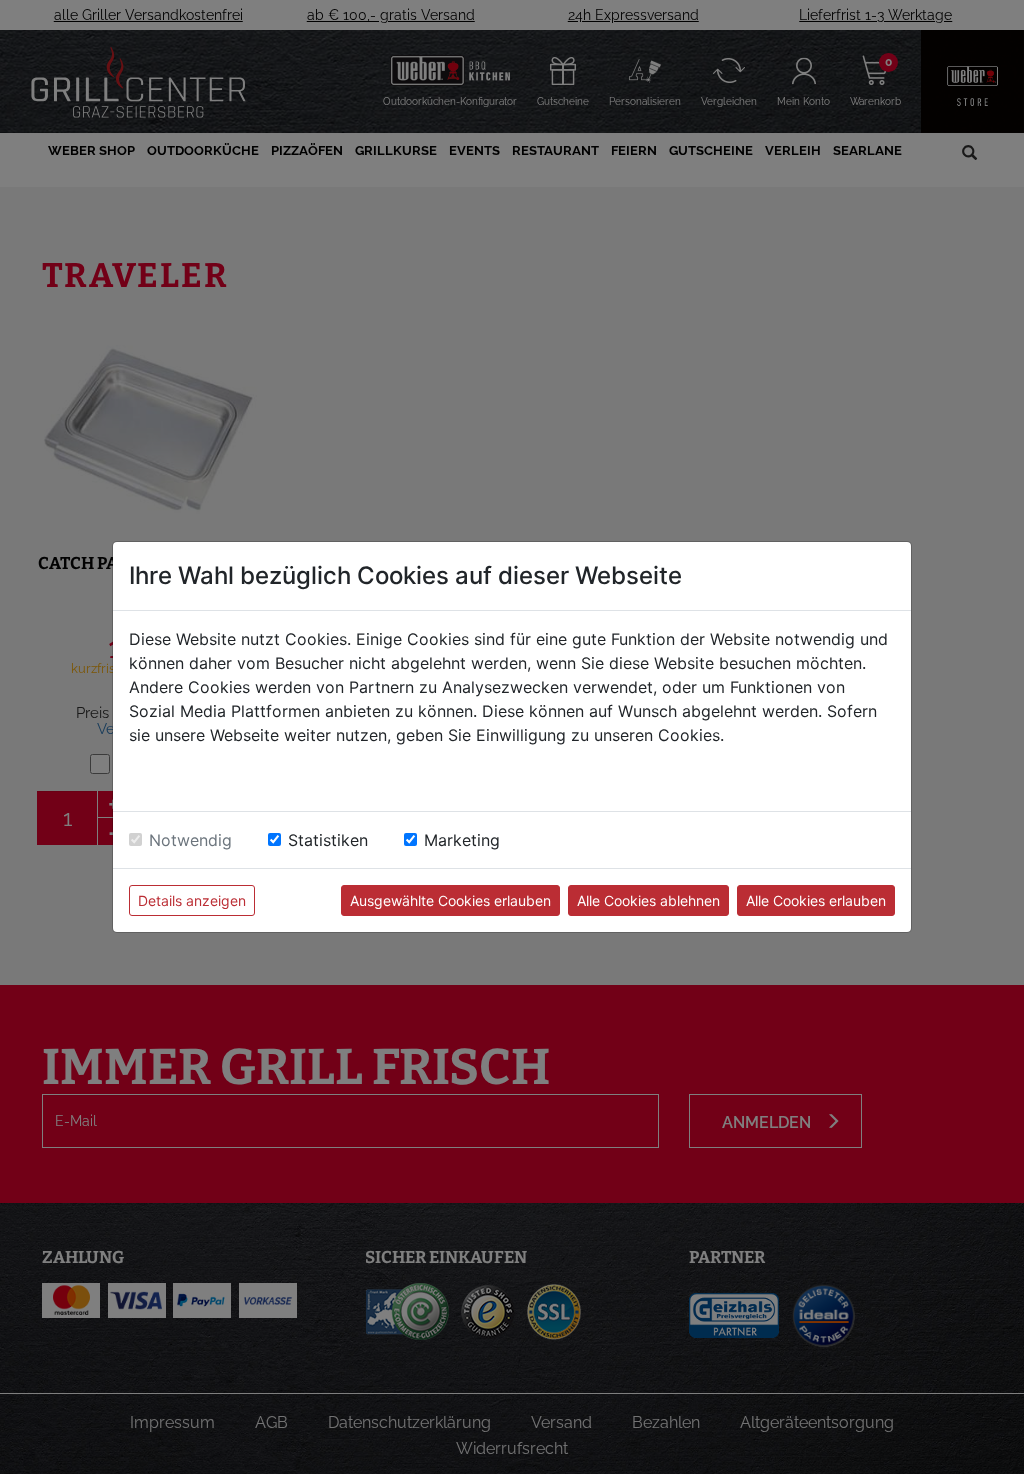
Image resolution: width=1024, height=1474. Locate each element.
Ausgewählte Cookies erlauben (450, 900)
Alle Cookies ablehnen (648, 900)
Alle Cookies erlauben (816, 900)
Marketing (462, 840)
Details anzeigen (192, 900)
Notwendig (190, 840)
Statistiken (328, 840)
